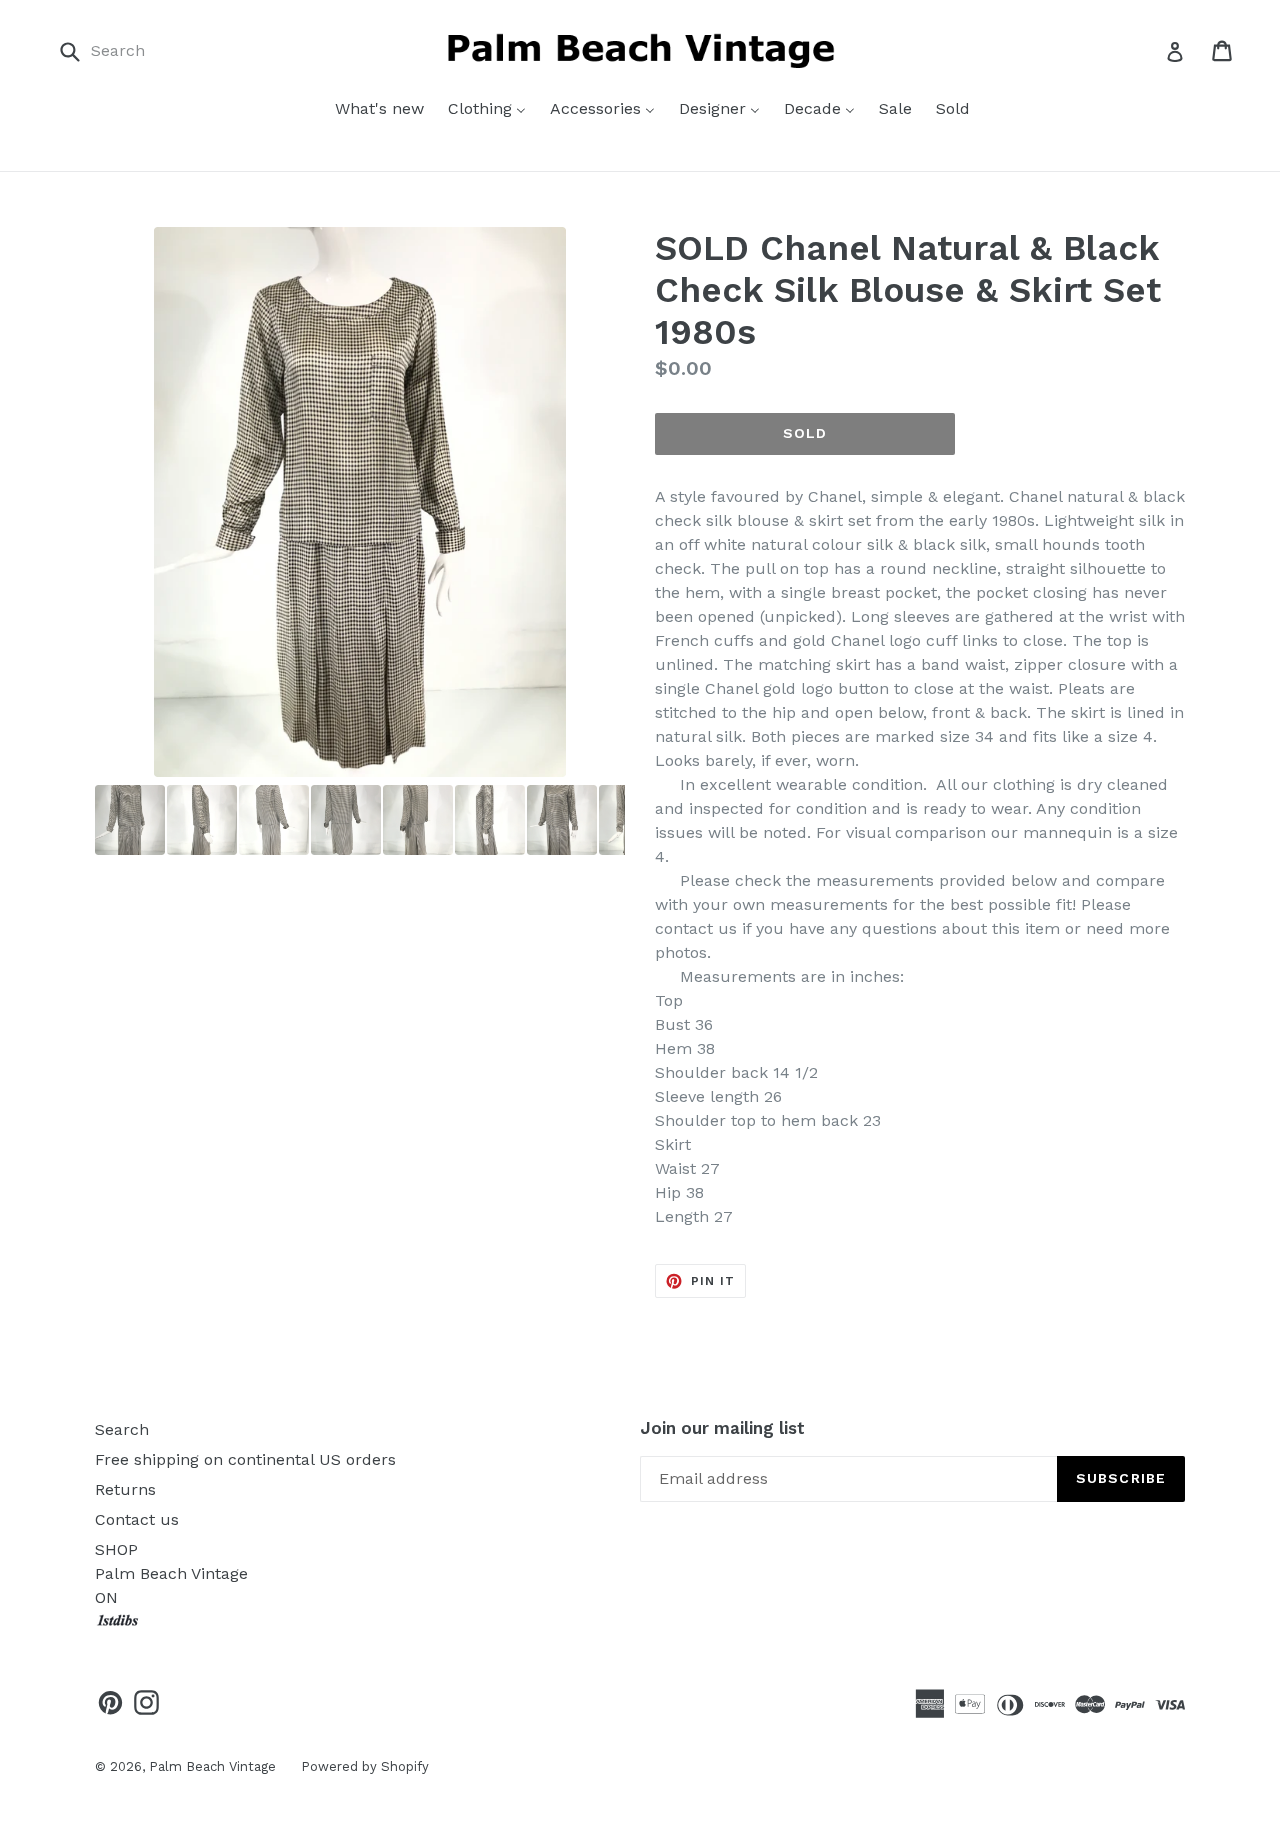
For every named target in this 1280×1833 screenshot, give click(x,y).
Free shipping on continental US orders (245, 1459)
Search (122, 1429)
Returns (125, 1489)
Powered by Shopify (365, 1766)
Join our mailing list (722, 1428)
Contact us (137, 1519)
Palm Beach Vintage (212, 1766)
